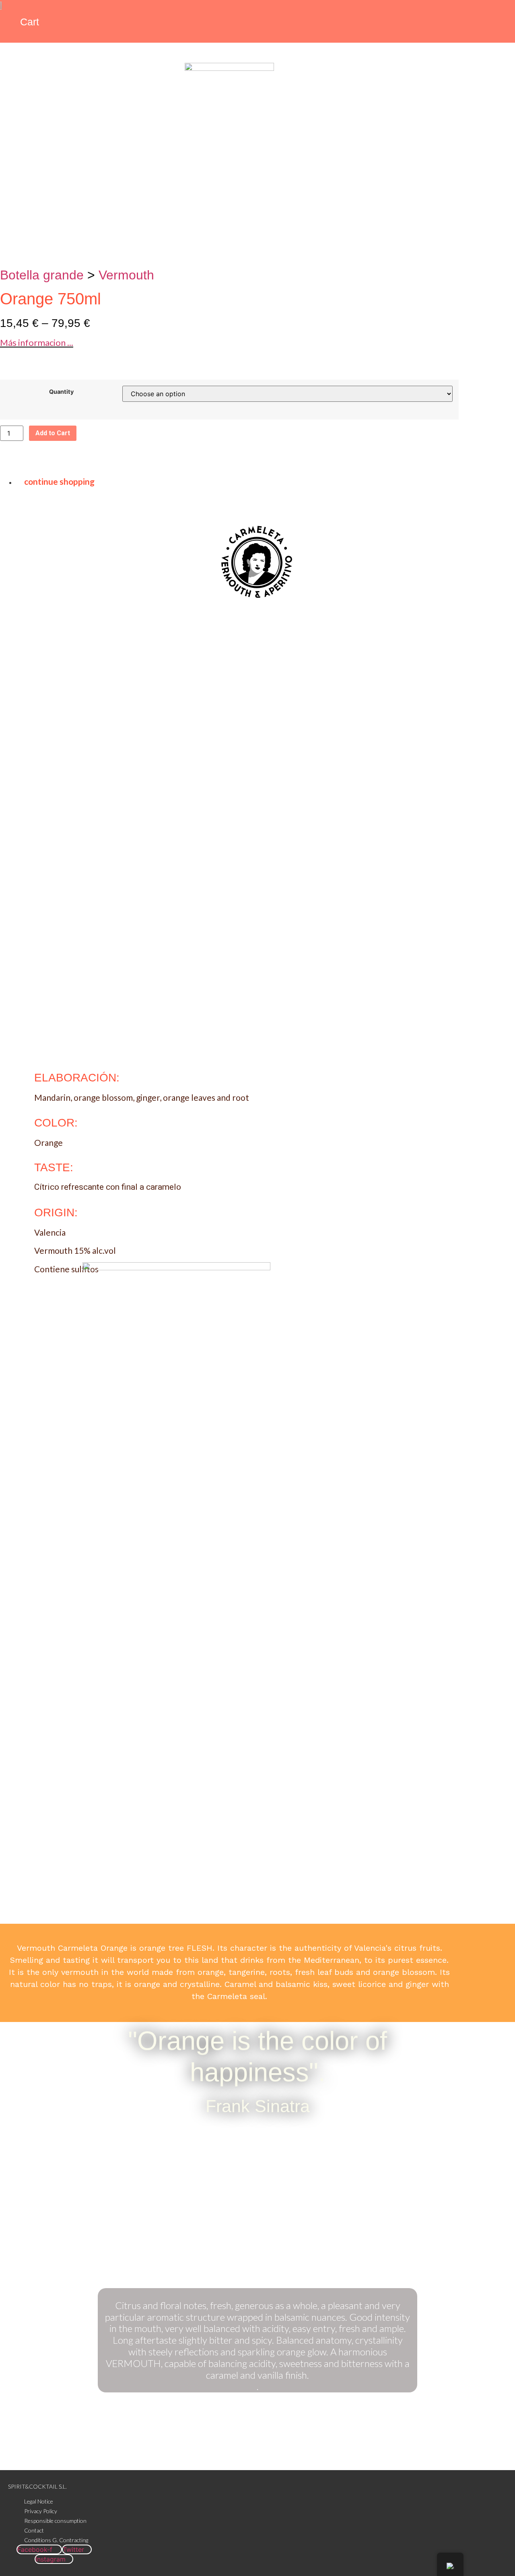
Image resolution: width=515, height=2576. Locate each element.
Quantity (61, 392)
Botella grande (42, 275)
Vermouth (126, 275)
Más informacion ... (37, 342)
